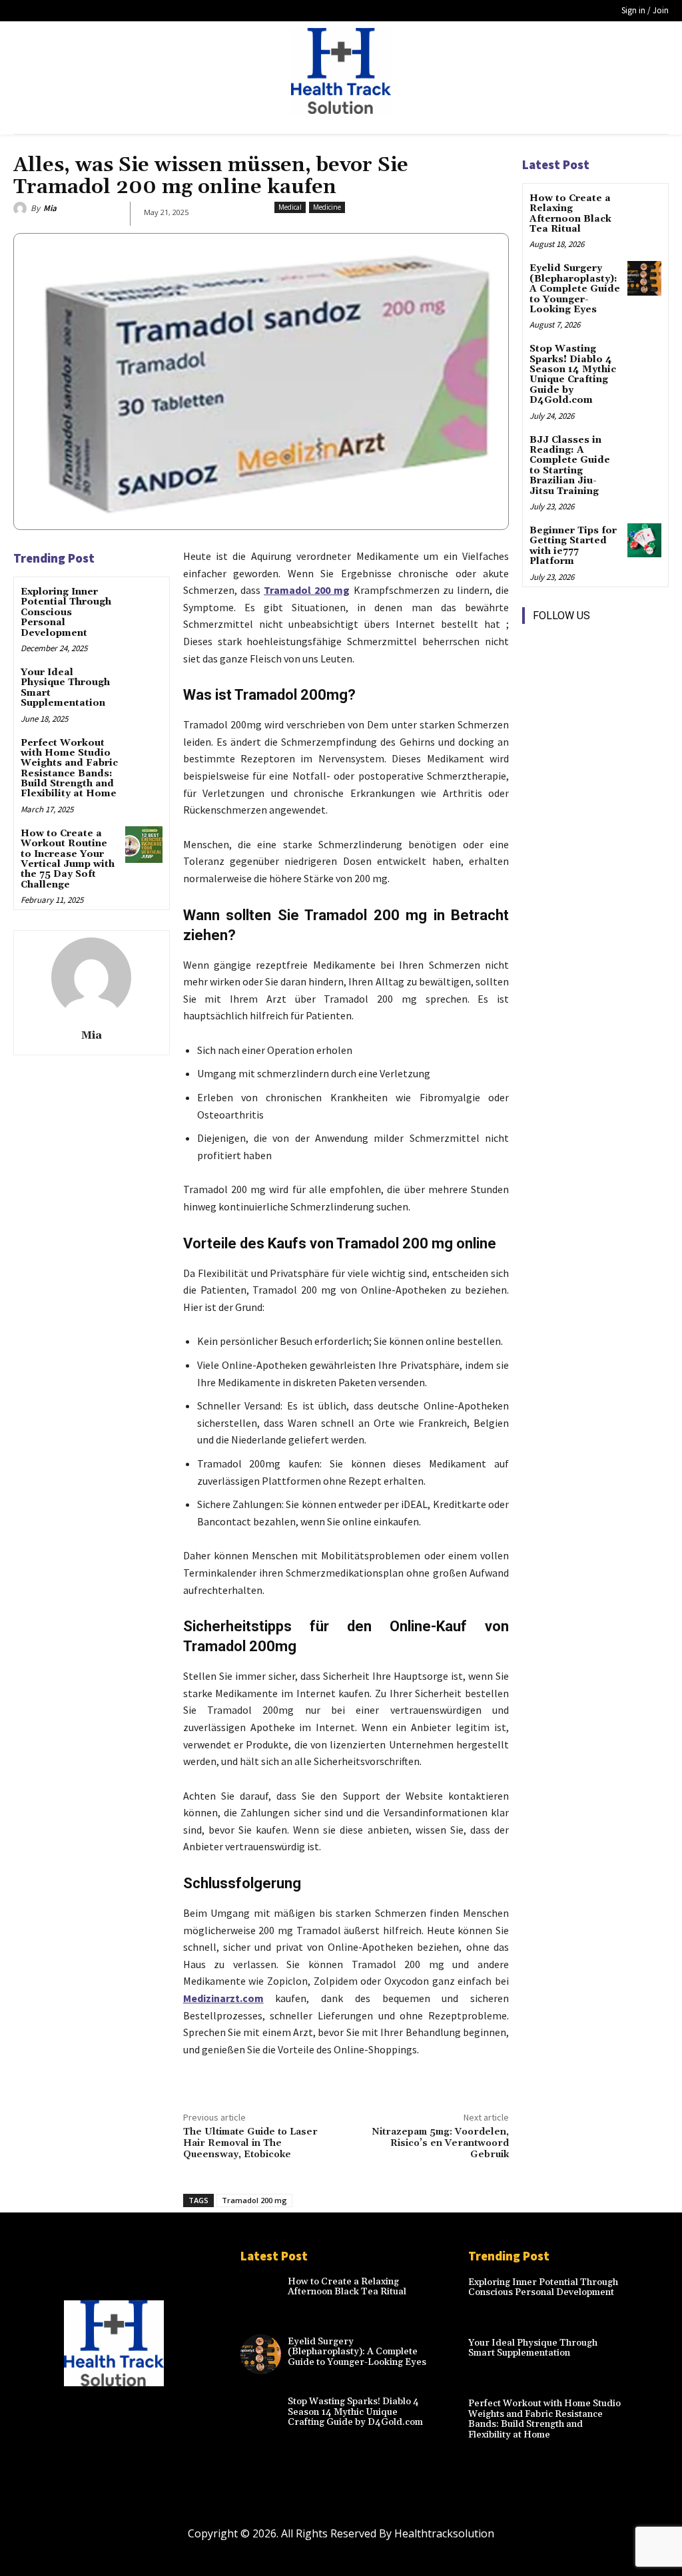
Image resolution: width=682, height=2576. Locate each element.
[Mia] (22, 208)
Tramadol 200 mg (254, 2200)
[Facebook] (534, 644)
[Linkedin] (594, 644)
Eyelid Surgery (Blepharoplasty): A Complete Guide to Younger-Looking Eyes (575, 289)
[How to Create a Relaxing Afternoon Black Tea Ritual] (644, 208)
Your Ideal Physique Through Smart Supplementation (65, 688)
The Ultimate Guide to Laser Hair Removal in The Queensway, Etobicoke (250, 2143)
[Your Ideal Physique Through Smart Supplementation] (144, 683)
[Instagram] (564, 644)
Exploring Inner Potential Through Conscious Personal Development (66, 613)
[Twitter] (534, 674)
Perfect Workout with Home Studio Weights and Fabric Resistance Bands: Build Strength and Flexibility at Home (69, 769)
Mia (50, 208)
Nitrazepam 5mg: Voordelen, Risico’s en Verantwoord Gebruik (440, 2143)
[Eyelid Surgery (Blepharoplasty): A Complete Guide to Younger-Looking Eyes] (644, 278)
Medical (290, 207)
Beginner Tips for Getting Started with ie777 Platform (573, 546)
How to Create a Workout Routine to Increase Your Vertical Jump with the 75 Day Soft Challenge (68, 859)
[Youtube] (564, 674)
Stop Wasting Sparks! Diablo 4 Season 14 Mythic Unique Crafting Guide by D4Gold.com (573, 375)
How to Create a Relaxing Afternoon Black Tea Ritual (570, 214)
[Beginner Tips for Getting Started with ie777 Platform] (644, 540)
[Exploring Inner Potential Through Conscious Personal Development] (144, 603)
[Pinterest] (624, 644)
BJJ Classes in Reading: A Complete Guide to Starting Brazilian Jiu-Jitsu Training (570, 466)
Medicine (327, 207)
